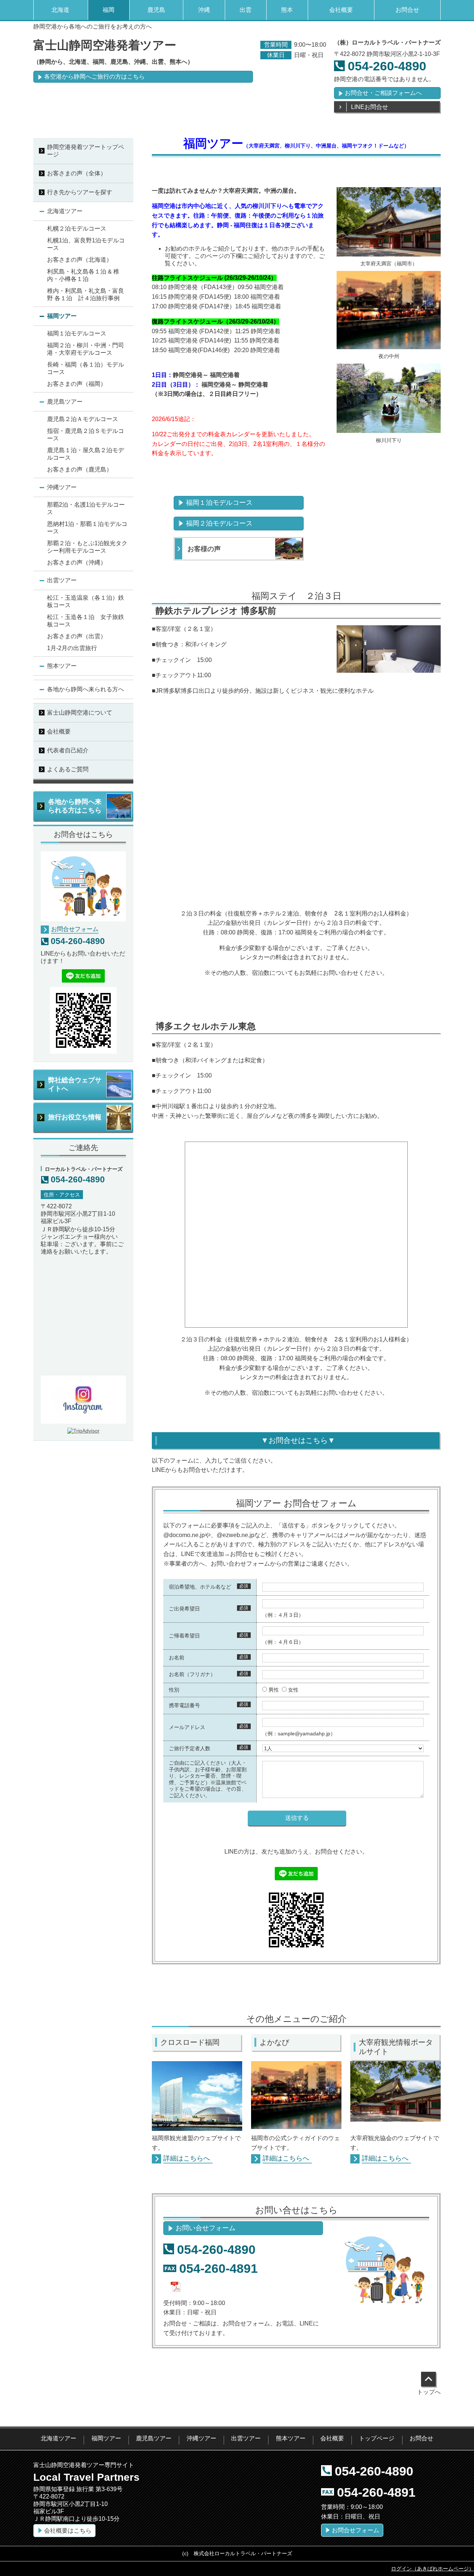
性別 (174, 1690)
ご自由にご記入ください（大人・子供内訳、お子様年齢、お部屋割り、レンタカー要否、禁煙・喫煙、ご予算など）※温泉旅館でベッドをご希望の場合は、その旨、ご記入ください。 (208, 1779)
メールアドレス (187, 1727)
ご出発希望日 (184, 1609)
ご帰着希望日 (184, 1636)
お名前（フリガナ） (192, 1674)
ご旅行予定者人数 (190, 1748)
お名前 (177, 1658)
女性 (293, 1690)
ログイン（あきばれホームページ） (433, 2569)
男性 (274, 1690)
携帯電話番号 (184, 1705)
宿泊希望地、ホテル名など (200, 1587)
